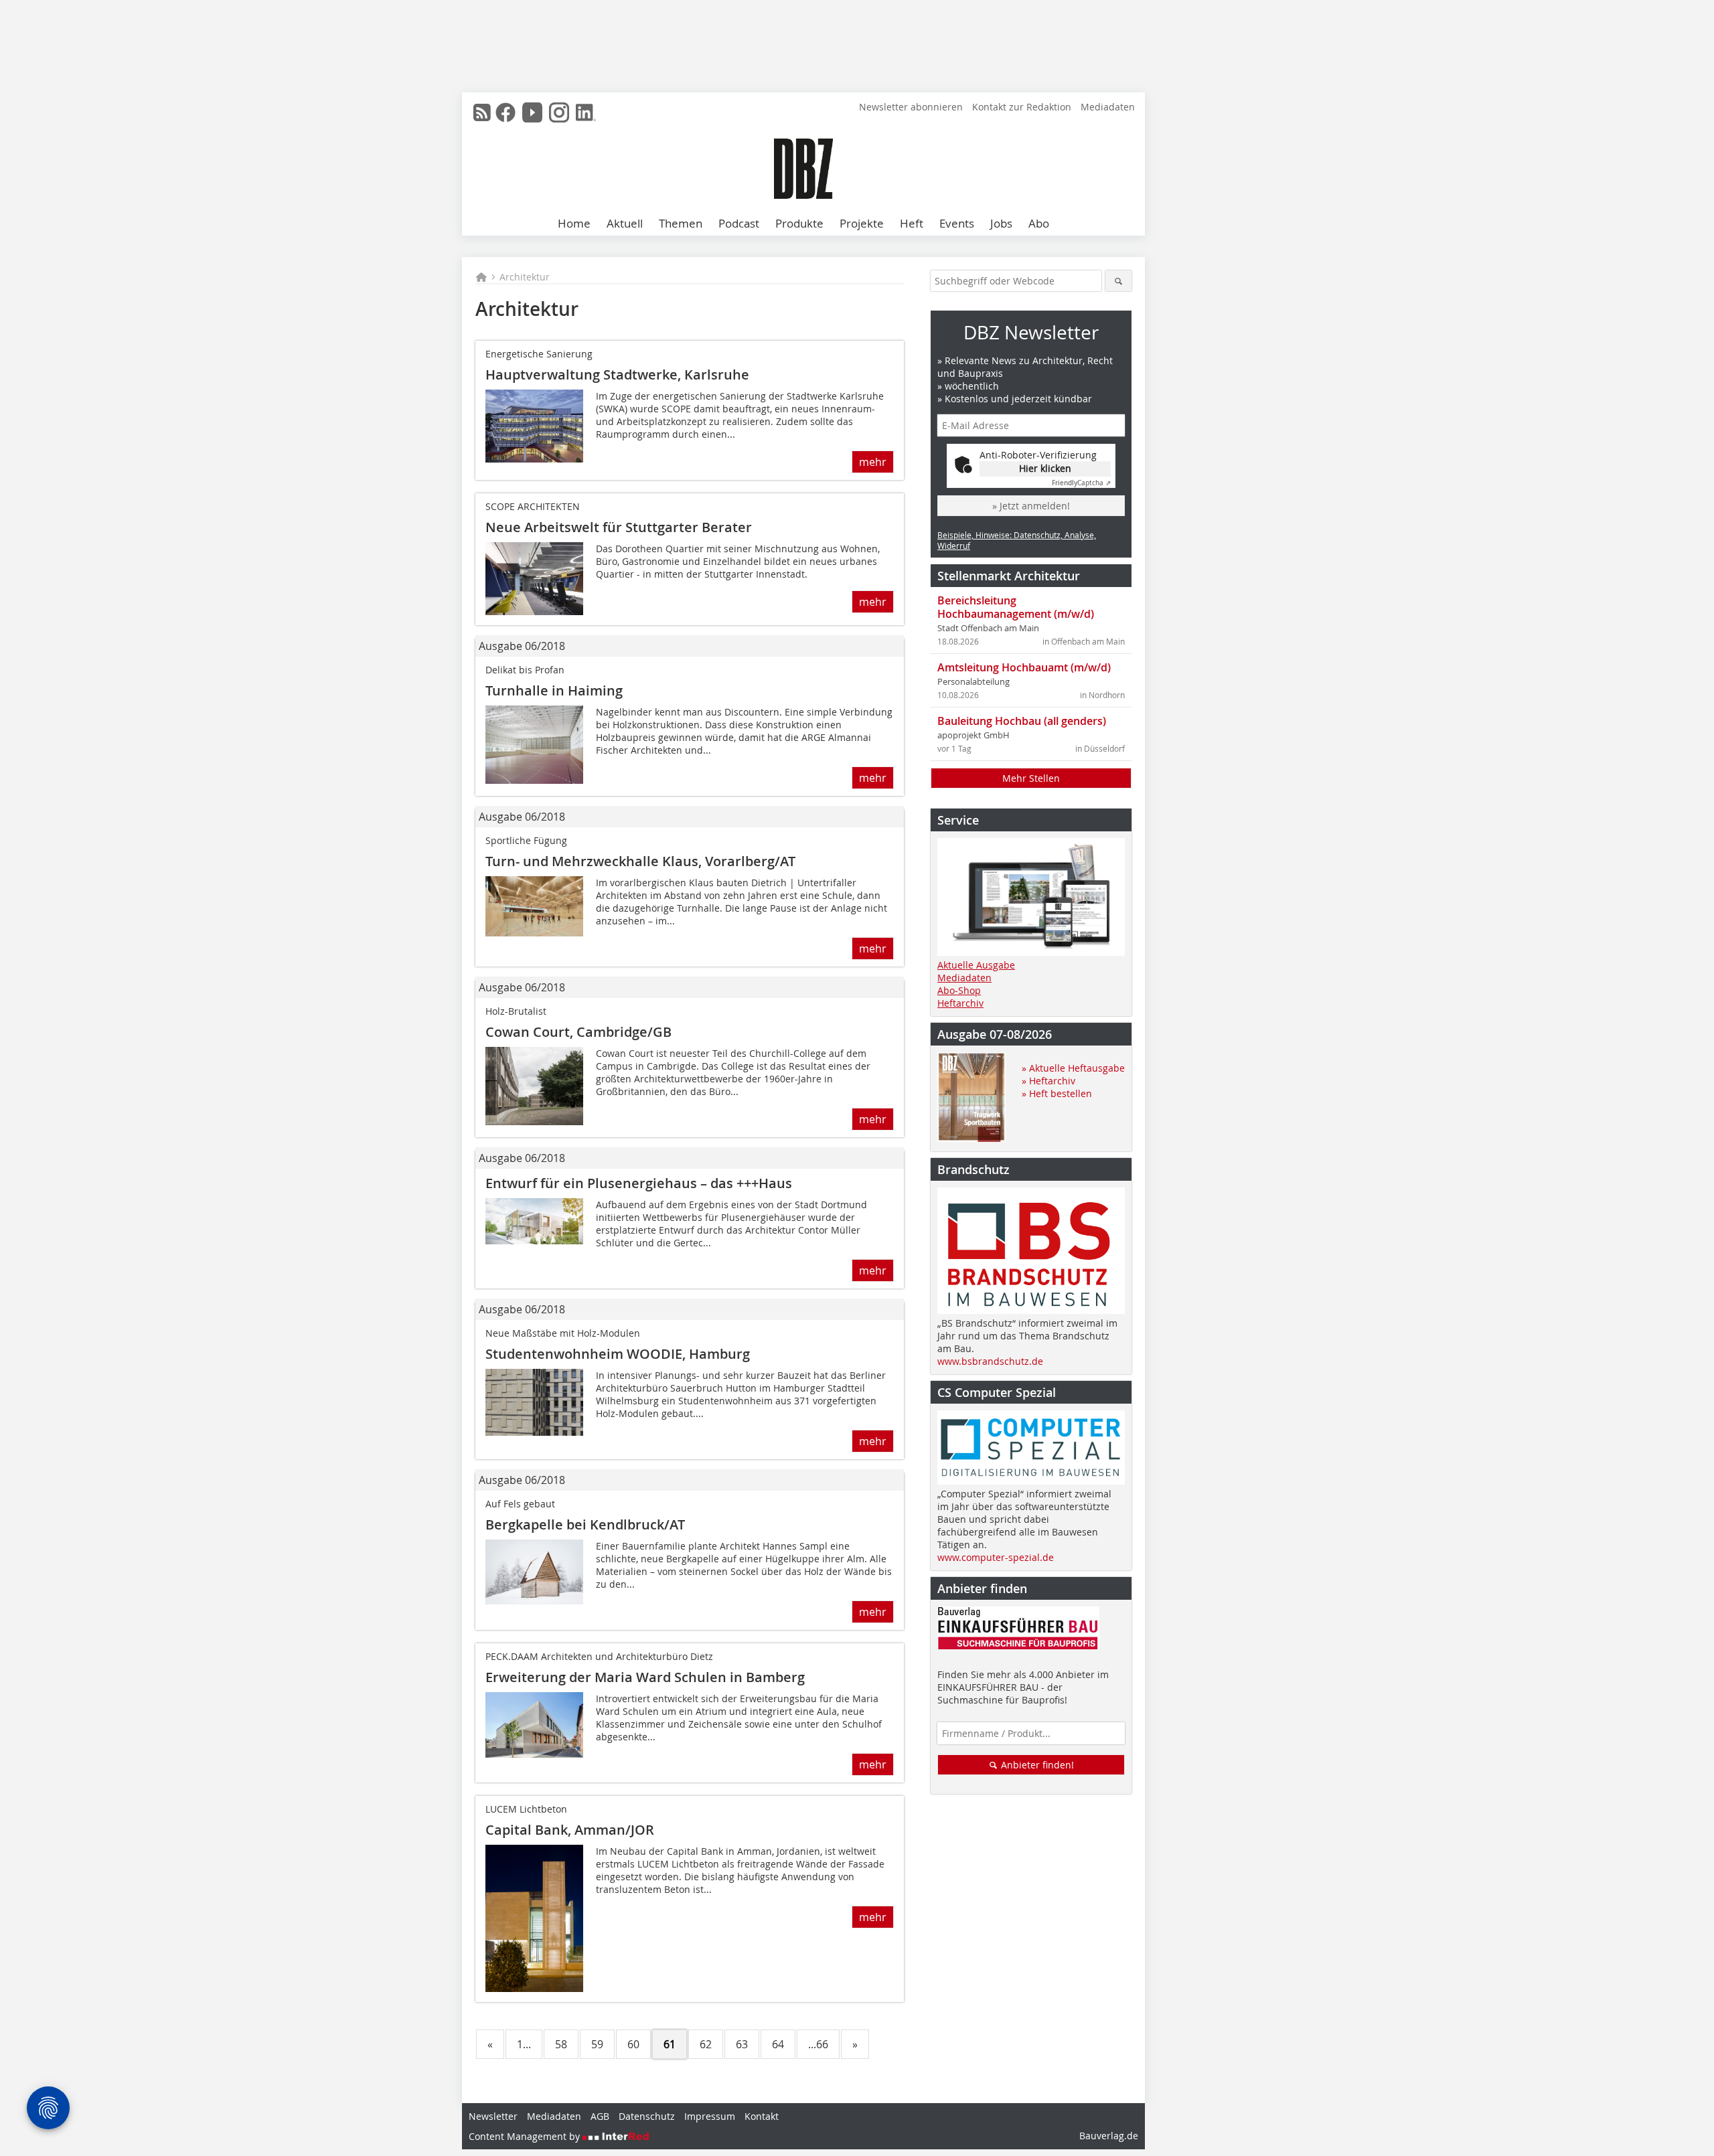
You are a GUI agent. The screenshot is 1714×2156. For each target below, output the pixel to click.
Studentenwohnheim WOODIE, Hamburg (618, 1354)
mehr (873, 462)
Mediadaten (1108, 107)
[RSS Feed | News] (482, 112)
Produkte (799, 223)
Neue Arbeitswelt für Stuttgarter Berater (619, 527)
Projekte (862, 223)
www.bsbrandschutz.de (990, 1361)
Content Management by (526, 2136)
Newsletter (493, 2116)
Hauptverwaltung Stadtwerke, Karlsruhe (617, 375)
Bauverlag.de (1109, 2136)
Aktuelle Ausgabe (976, 965)
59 (597, 2044)
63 (742, 2044)
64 (778, 2044)
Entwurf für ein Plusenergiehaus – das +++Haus (639, 1183)
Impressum (710, 2116)
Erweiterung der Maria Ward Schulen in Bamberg (645, 1677)
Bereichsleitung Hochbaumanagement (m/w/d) (1016, 607)
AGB (600, 2116)
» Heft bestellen (1057, 1093)
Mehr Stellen (1031, 778)
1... (524, 2044)
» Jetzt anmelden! (1031, 506)
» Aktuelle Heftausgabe (1073, 1068)
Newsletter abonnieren (911, 107)
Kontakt (762, 2116)
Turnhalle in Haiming (554, 690)
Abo (1039, 223)
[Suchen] (1118, 281)
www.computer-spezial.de (996, 1557)
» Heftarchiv (1048, 1081)
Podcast (739, 223)
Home (574, 223)
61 (670, 2044)
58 (561, 2044)
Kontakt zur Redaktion (1022, 107)
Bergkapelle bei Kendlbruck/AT (585, 1524)
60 (633, 2044)
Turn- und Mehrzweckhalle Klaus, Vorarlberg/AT (640, 861)
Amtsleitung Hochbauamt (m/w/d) (1024, 667)
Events (957, 223)
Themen (681, 223)
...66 (818, 2044)
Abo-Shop (959, 990)
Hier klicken (1045, 468)
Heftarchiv (960, 1003)
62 (706, 2044)
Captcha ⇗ (1081, 483)
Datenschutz (647, 2116)
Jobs (1001, 223)
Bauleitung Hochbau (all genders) (1022, 721)
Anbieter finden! (1036, 1765)
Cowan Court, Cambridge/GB (578, 1032)
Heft (912, 223)
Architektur (525, 277)
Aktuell (625, 223)
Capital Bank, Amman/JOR (570, 1830)
